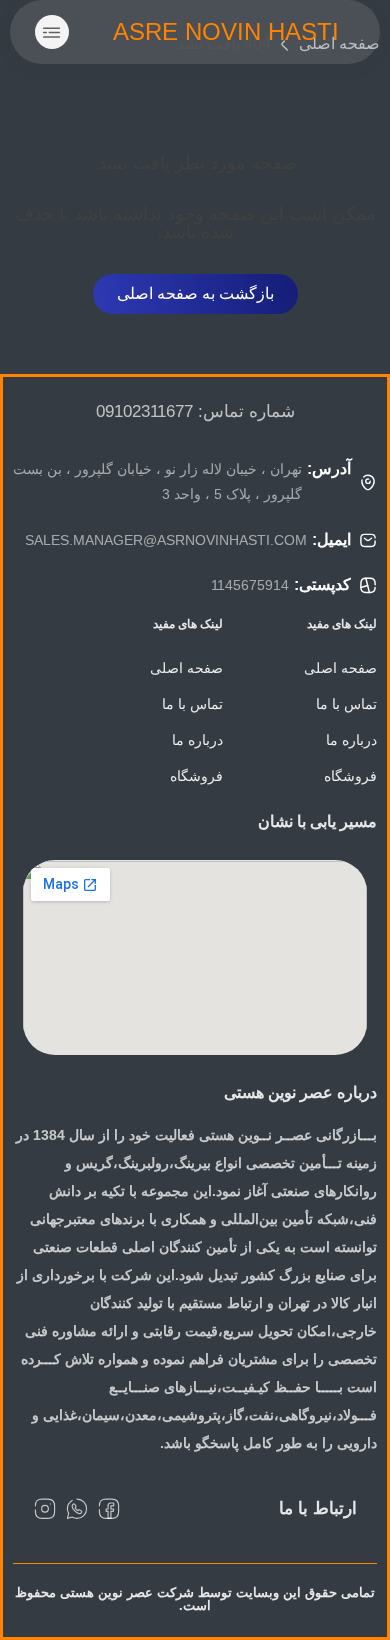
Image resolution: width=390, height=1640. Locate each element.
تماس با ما (346, 704)
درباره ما (351, 740)
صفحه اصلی (340, 668)
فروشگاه (350, 776)
